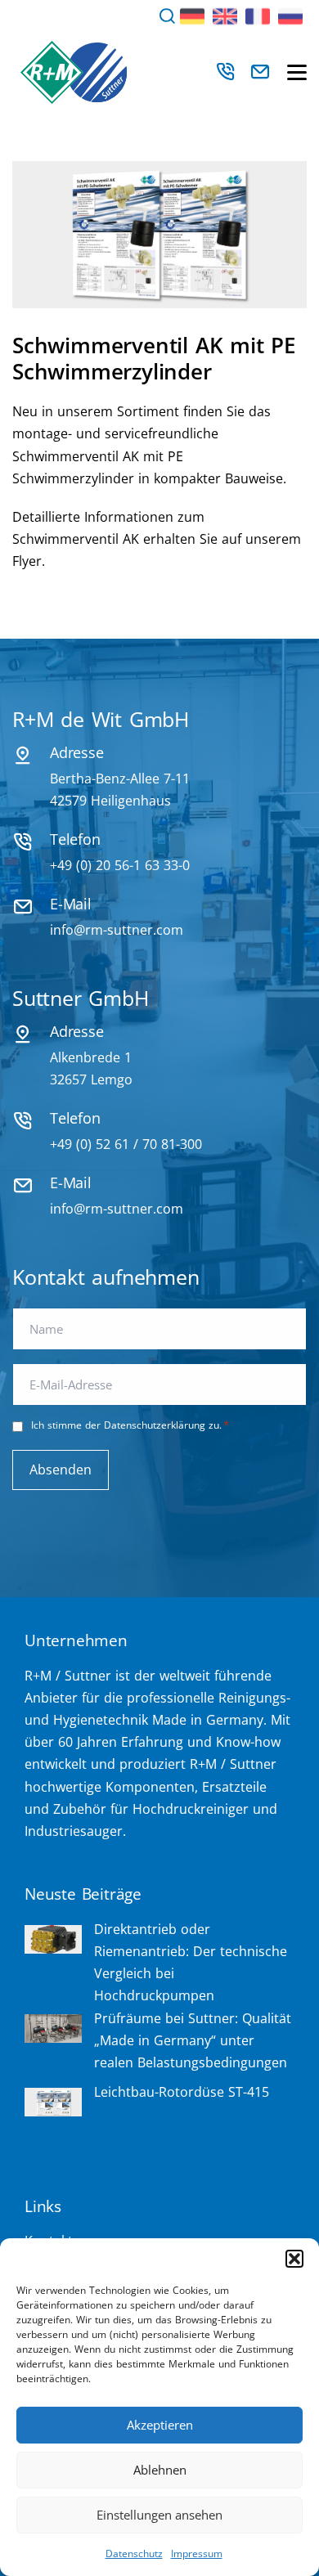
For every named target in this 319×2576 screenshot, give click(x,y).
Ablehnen (160, 2470)
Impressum (197, 2554)
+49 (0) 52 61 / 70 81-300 (126, 1144)
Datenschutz (134, 2554)
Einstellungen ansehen (159, 2515)
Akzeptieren (160, 2425)
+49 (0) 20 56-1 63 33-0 (120, 865)
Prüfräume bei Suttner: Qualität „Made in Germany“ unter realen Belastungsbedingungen (193, 2040)
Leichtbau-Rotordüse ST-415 (182, 2092)
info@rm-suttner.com (117, 930)
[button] (294, 2259)
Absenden (61, 1470)
